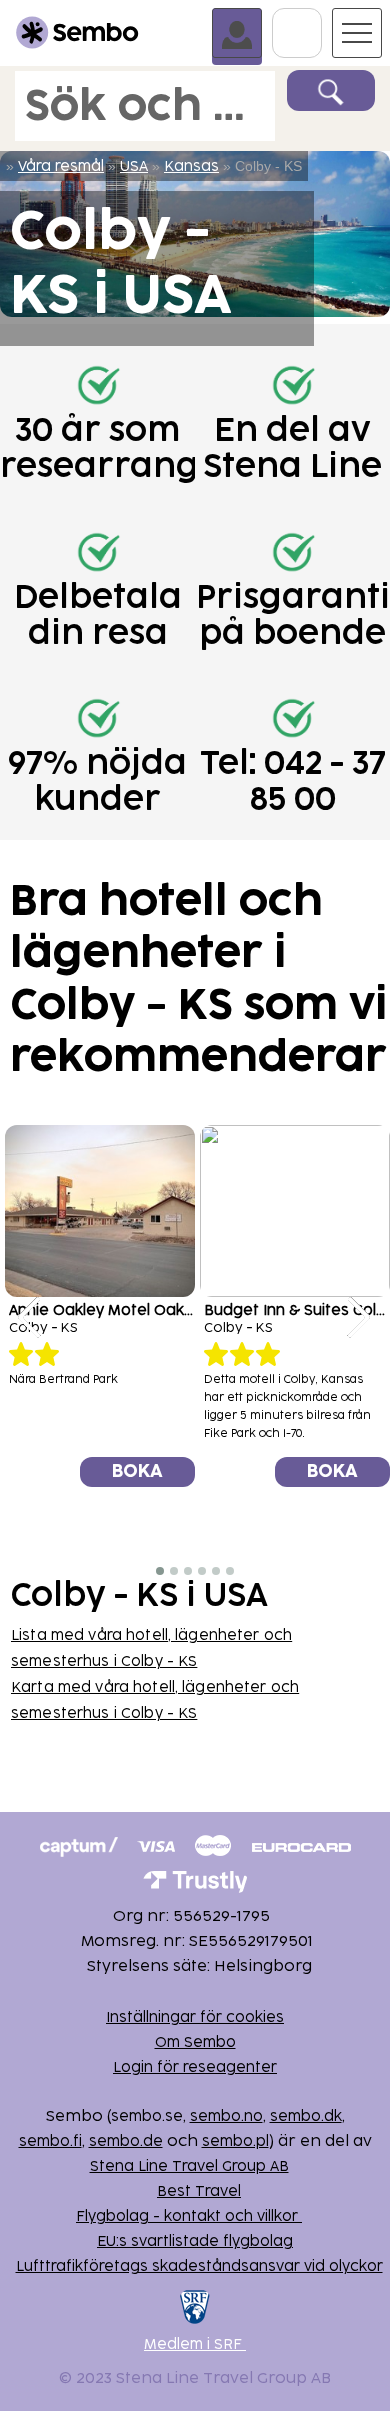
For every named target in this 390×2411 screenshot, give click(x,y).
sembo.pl (235, 2141)
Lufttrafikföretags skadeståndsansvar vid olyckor (199, 2266)
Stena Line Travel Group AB (189, 2166)
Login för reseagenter (195, 2067)
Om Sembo (195, 2042)
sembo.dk (306, 2116)
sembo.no (226, 2116)
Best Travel (199, 2191)
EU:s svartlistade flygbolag (195, 2241)
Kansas (191, 166)
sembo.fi (50, 2141)
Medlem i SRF (195, 2344)
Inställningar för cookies (195, 2017)
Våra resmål (61, 166)
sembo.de (126, 2141)
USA (134, 166)
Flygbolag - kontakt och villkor (189, 2216)
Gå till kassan (321, 17)
